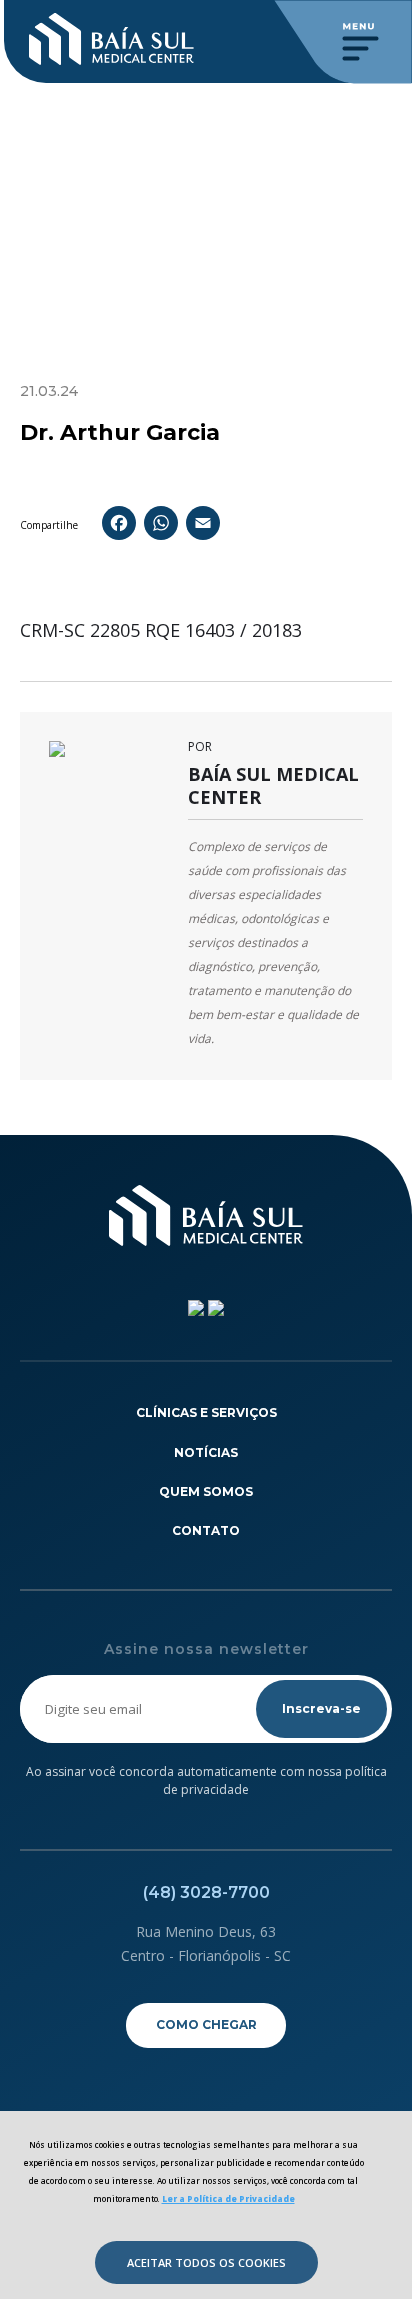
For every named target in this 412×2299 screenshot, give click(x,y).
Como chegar (206, 2024)
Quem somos (206, 1491)
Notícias (206, 1452)
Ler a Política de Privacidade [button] (228, 2199)
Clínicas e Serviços (206, 1412)
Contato (206, 1530)
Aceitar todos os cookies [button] (206, 2262)
